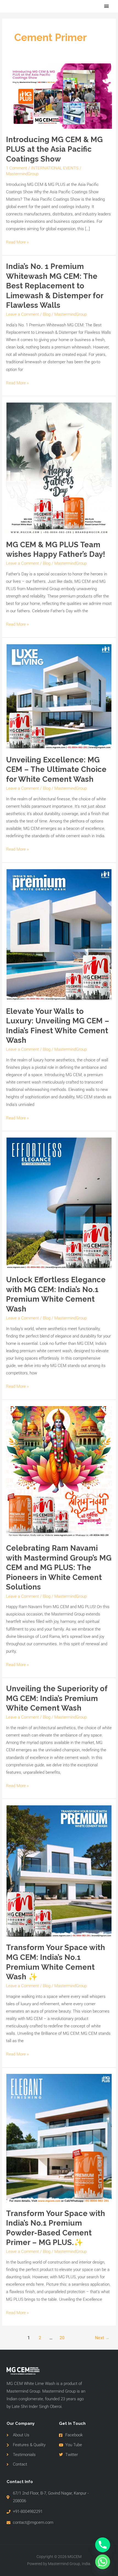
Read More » (17, 242)
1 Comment (17, 168)
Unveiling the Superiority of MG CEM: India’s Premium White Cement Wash (57, 1698)
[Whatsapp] (103, 2562)
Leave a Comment (23, 314)
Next (102, 2338)
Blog (47, 314)
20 (62, 2338)
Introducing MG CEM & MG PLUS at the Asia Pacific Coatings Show (54, 149)
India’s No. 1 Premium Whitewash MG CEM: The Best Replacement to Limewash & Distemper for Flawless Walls (55, 286)
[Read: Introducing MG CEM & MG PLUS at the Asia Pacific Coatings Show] (59, 96)
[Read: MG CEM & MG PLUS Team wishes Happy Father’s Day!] (59, 468)
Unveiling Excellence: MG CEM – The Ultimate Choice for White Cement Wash (56, 769)
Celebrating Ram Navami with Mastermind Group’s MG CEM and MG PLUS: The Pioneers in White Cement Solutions (59, 1567)
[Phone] (103, 2545)
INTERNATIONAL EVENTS (55, 168)
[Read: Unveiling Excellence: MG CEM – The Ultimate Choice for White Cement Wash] (59, 696)
